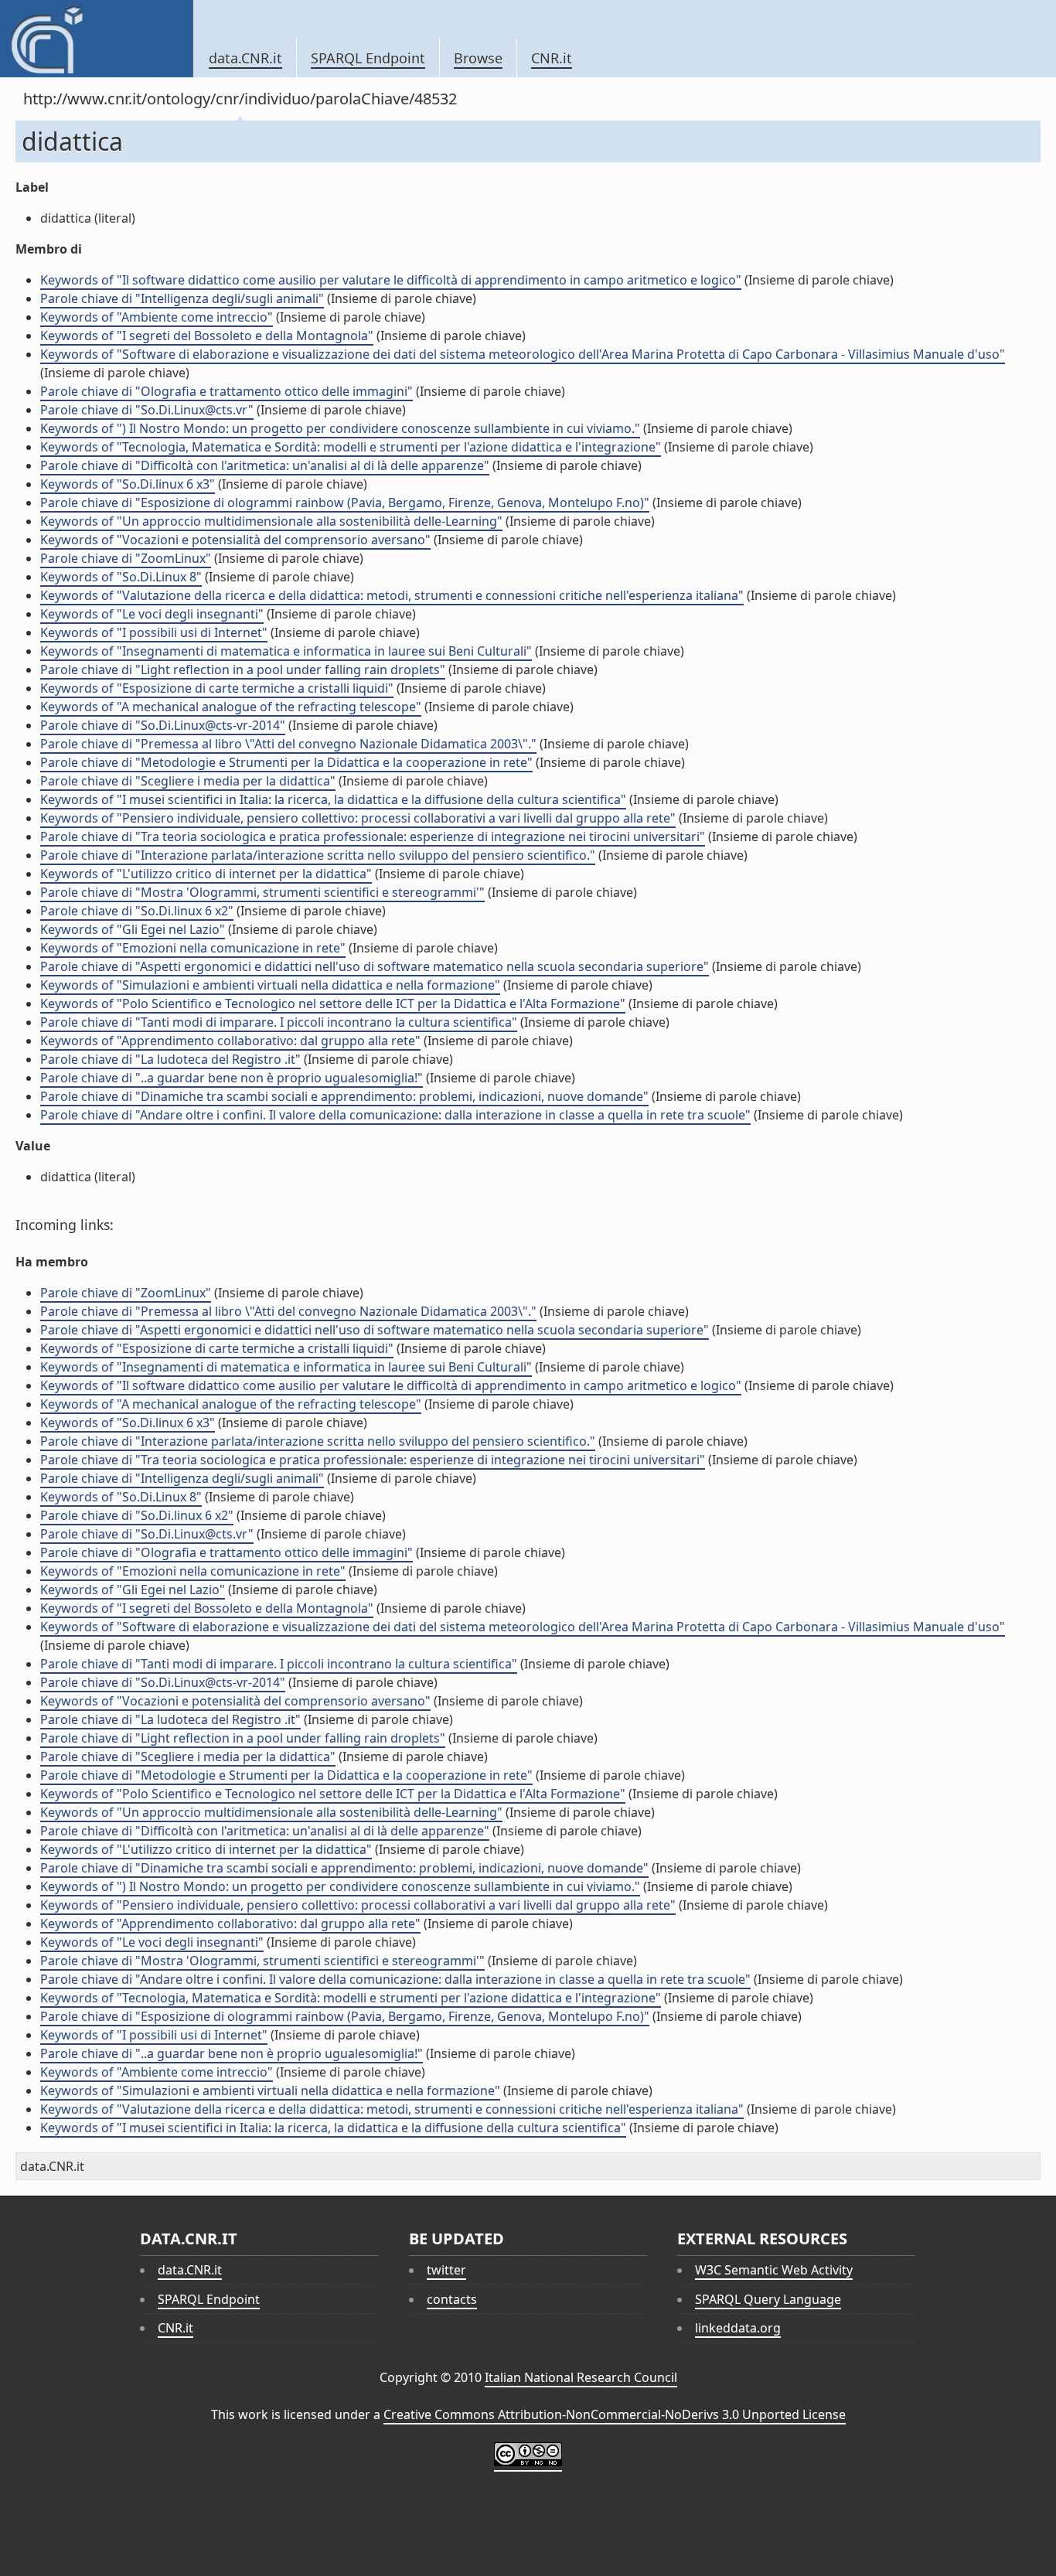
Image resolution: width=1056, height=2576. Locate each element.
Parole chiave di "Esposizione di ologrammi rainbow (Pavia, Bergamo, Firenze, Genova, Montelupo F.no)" (345, 503)
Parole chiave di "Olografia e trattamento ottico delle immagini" (227, 391)
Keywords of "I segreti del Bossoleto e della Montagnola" (207, 336)
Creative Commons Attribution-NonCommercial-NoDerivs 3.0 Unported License (615, 2414)
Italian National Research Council (581, 2377)
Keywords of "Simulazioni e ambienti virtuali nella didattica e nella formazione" (270, 985)
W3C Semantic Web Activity (774, 2270)
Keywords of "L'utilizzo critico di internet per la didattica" (206, 874)
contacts (452, 2299)
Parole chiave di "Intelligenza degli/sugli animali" (182, 298)
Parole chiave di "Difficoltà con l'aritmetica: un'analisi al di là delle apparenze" (265, 465)
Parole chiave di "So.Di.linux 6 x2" (137, 911)
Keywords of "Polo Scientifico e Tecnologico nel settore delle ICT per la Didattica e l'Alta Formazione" (333, 1003)
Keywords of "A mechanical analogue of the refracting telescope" (231, 707)
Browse (478, 58)
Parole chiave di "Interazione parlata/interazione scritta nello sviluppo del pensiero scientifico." (318, 855)
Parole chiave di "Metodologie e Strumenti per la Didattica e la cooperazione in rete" (286, 762)
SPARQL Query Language (768, 2299)
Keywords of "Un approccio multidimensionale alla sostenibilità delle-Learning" (271, 521)
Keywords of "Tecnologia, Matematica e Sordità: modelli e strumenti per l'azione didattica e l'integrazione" (351, 447)
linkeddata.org (738, 2328)
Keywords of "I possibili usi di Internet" (154, 632)
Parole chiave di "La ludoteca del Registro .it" (170, 1059)
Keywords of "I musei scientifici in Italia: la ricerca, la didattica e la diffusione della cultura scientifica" (333, 799)
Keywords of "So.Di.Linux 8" (121, 577)
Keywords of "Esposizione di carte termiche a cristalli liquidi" (217, 688)
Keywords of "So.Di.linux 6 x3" (128, 484)
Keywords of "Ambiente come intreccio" (157, 317)
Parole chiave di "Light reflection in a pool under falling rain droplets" (243, 670)
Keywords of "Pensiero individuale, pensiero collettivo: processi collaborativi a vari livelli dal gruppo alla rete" (358, 818)
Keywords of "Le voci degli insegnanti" (152, 614)
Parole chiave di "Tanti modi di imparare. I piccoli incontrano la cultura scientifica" (279, 1022)
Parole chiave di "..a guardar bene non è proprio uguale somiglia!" (232, 1078)
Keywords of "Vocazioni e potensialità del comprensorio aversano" (235, 540)
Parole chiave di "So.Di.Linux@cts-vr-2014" (163, 725)
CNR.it (552, 58)
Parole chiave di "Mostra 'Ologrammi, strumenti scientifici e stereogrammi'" (262, 892)
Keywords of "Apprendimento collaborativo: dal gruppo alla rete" (230, 1041)
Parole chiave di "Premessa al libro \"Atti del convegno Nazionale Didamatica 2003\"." (288, 744)
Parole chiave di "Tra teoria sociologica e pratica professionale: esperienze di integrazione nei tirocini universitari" (373, 837)
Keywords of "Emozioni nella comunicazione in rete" (193, 948)
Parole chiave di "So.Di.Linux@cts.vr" (147, 410)
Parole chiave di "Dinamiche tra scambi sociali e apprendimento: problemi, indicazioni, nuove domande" (344, 1096)
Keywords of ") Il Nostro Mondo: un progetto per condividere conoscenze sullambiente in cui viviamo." (340, 428)
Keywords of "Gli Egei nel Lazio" (133, 929)
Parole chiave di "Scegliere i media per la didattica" (188, 781)
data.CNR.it (245, 58)
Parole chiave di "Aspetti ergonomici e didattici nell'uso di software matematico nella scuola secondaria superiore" (375, 966)
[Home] (96, 39)
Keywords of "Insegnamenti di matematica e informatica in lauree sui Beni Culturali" (286, 651)
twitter (446, 2270)
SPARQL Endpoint (368, 58)
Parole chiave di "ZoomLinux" (126, 558)
